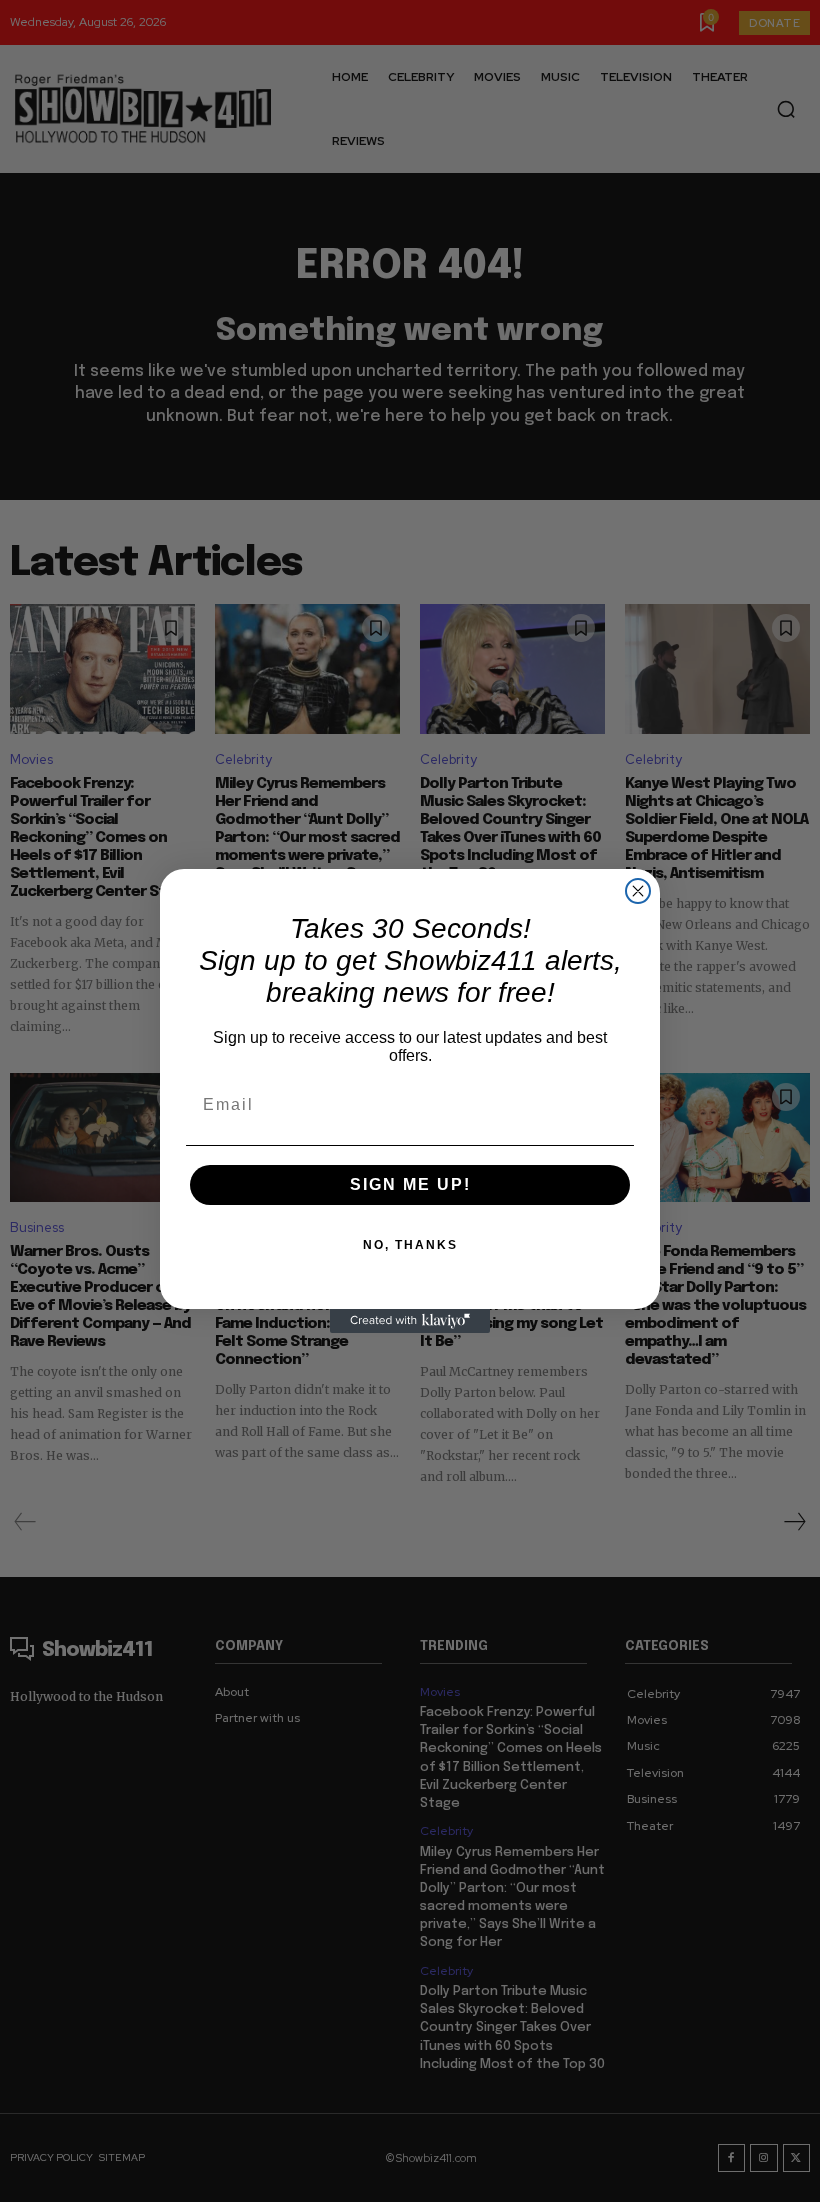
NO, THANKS (410, 1245)
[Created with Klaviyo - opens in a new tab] (410, 1321)
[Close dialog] (638, 891)
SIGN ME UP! (410, 1184)
